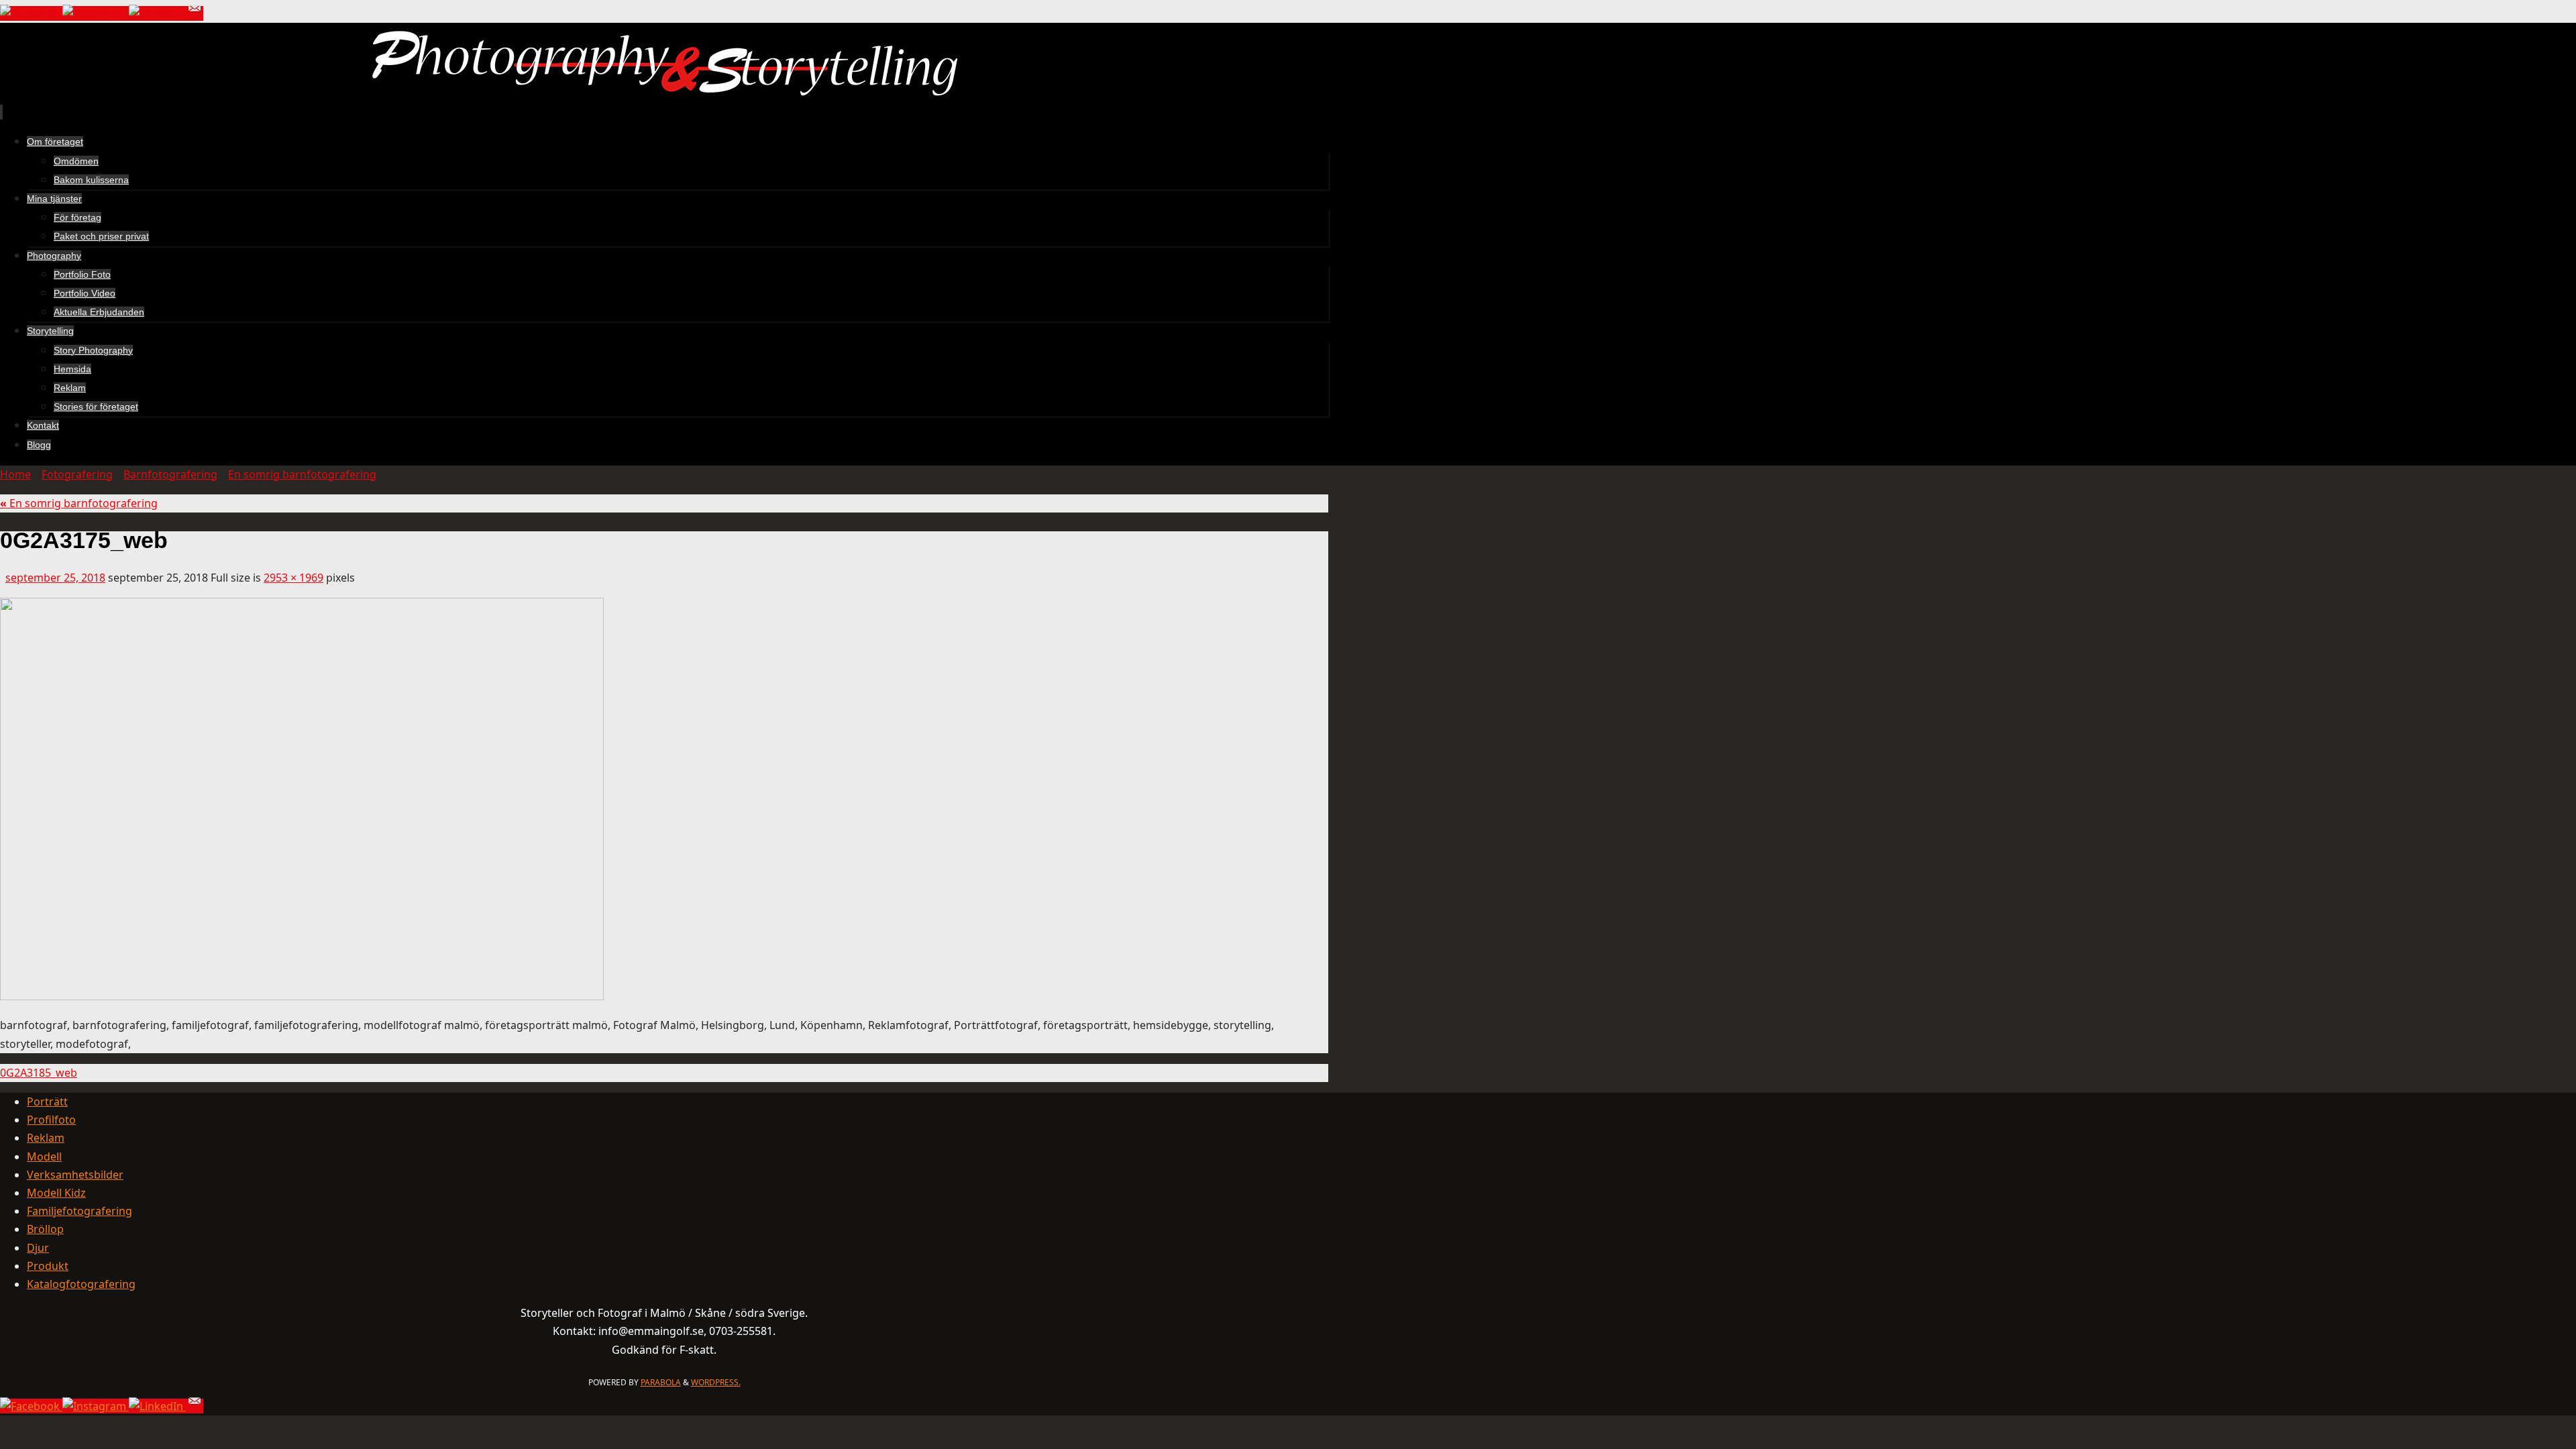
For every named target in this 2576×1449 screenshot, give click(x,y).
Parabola (661, 1382)
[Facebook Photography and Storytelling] (31, 13)
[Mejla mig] (195, 13)
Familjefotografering (79, 1211)
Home (15, 474)
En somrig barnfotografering (302, 474)
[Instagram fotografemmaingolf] (96, 13)
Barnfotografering (170, 474)
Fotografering (77, 474)
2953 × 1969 (293, 578)
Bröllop (45, 1229)
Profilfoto (51, 1120)
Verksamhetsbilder (75, 1175)
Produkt (48, 1266)
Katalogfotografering (81, 1284)
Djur (38, 1248)
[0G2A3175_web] (302, 996)
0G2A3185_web (39, 1073)
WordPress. (716, 1382)
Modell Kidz (56, 1193)
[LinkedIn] (157, 13)
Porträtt (47, 1102)
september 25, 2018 (55, 578)
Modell (44, 1157)
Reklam (46, 1138)
